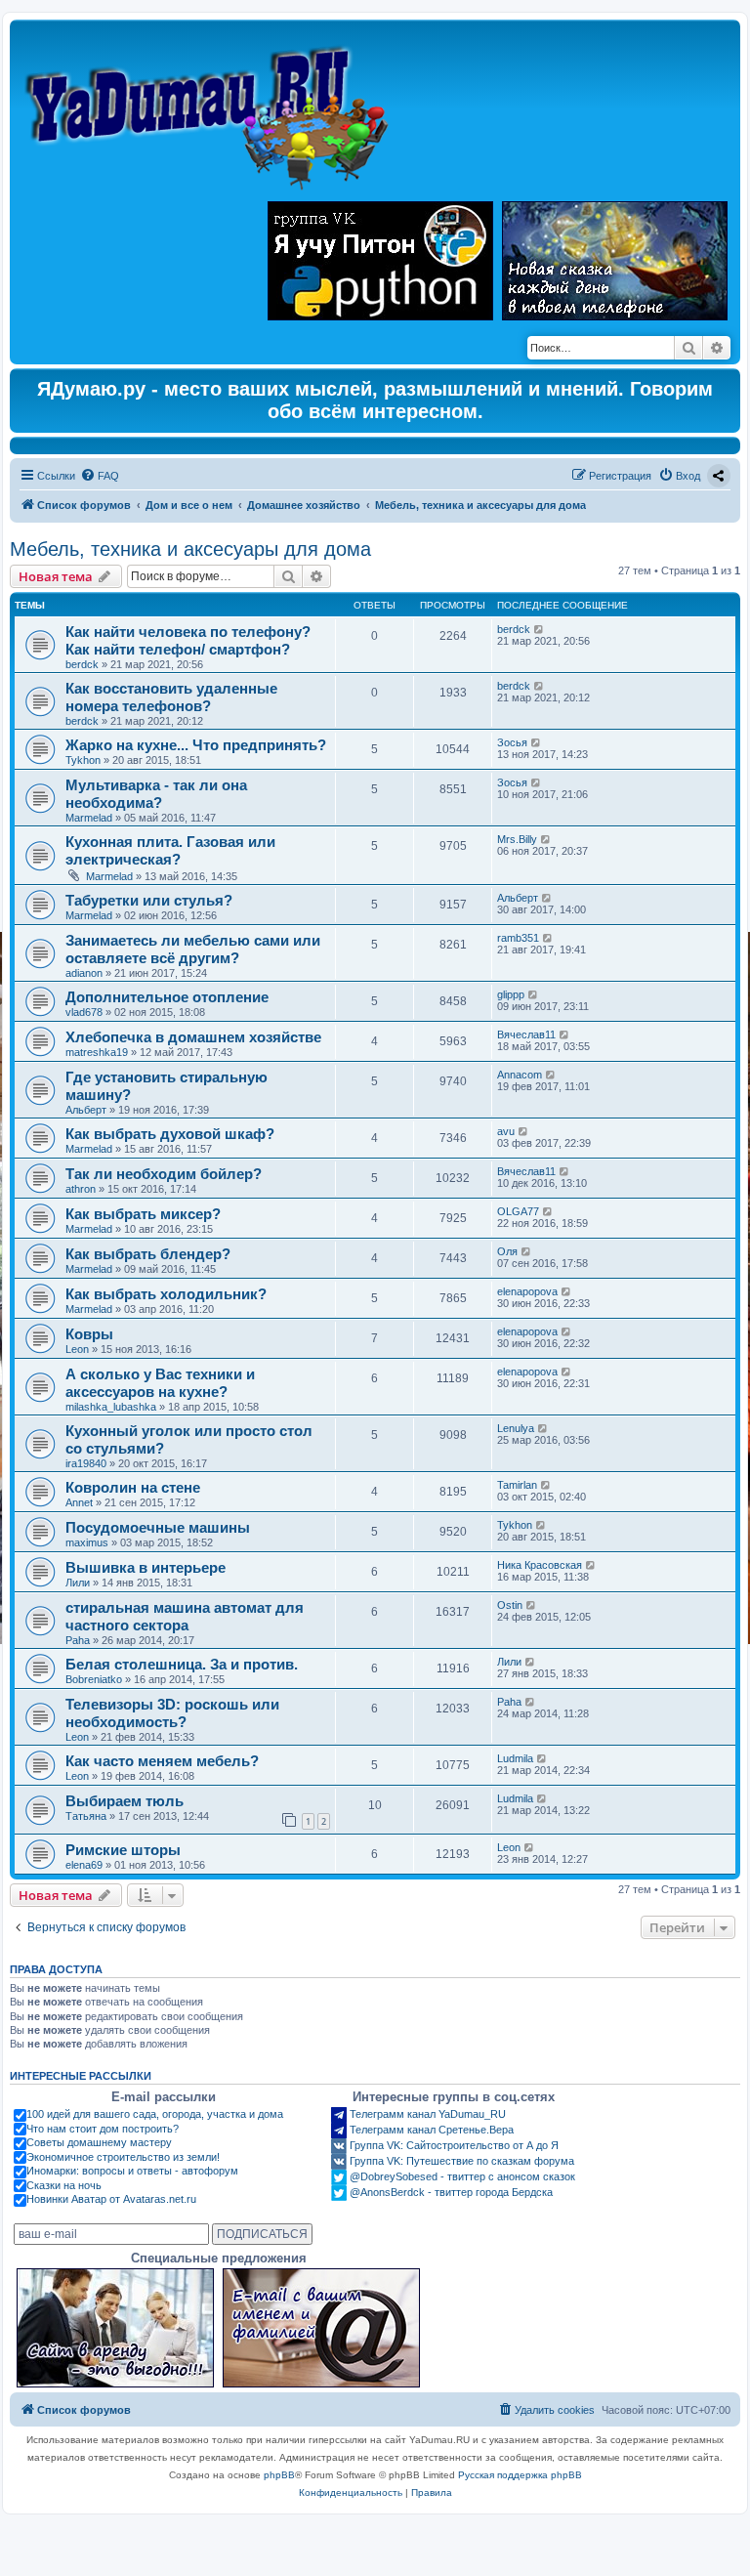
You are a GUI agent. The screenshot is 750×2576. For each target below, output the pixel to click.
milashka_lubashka (111, 1407)
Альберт (518, 898)
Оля (507, 1251)
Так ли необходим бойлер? (164, 1174)
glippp (511, 994)
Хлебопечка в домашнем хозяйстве (193, 1037)
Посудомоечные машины (158, 1527)
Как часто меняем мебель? (162, 1761)
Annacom (520, 1075)
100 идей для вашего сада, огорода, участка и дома (155, 2114)
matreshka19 (97, 1052)
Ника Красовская (540, 1565)
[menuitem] (100, 476)
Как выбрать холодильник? (166, 1294)
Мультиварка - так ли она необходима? (156, 794)
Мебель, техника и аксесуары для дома (190, 549)
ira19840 (86, 1463)
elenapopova (527, 1291)
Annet (79, 1502)
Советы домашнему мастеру (99, 2142)
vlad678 (84, 1012)
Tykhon (83, 760)
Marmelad (89, 818)
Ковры (89, 1334)
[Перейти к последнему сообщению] (540, 629)
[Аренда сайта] (115, 2328)
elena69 (84, 1865)
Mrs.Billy (517, 839)
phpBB (279, 2475)
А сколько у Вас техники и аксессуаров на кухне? (160, 1383)
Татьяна (86, 1816)
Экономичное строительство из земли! (123, 2157)
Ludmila (515, 1758)
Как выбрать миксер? (143, 1214)
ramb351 (518, 938)
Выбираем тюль (125, 1801)
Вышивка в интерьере (146, 1567)
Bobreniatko (94, 1679)
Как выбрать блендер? (148, 1254)
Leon (77, 1349)
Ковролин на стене (133, 1487)
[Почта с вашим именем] (321, 2328)
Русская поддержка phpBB (520, 2475)
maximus (87, 1542)
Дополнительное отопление (167, 997)
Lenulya (516, 1428)
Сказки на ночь (64, 2185)
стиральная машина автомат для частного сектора (185, 1616)
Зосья (512, 742)
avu (506, 1131)
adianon (84, 973)
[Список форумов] (211, 108)
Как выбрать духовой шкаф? (170, 1134)
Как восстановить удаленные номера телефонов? (171, 697)
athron (81, 1189)
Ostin (510, 1605)
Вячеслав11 (526, 1035)
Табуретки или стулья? (149, 900)
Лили (78, 1583)
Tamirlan (517, 1485)
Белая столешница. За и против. (182, 1664)
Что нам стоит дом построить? (103, 2129)
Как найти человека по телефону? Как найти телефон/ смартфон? (188, 640)
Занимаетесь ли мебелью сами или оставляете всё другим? (193, 949)
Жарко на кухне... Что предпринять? (196, 745)
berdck (82, 664)
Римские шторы (123, 1850)
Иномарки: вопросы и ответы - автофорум (132, 2171)
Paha (78, 1640)
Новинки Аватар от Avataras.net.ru (111, 2199)
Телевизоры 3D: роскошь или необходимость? (172, 1713)
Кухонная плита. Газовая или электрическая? (170, 850)
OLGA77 (518, 1211)
